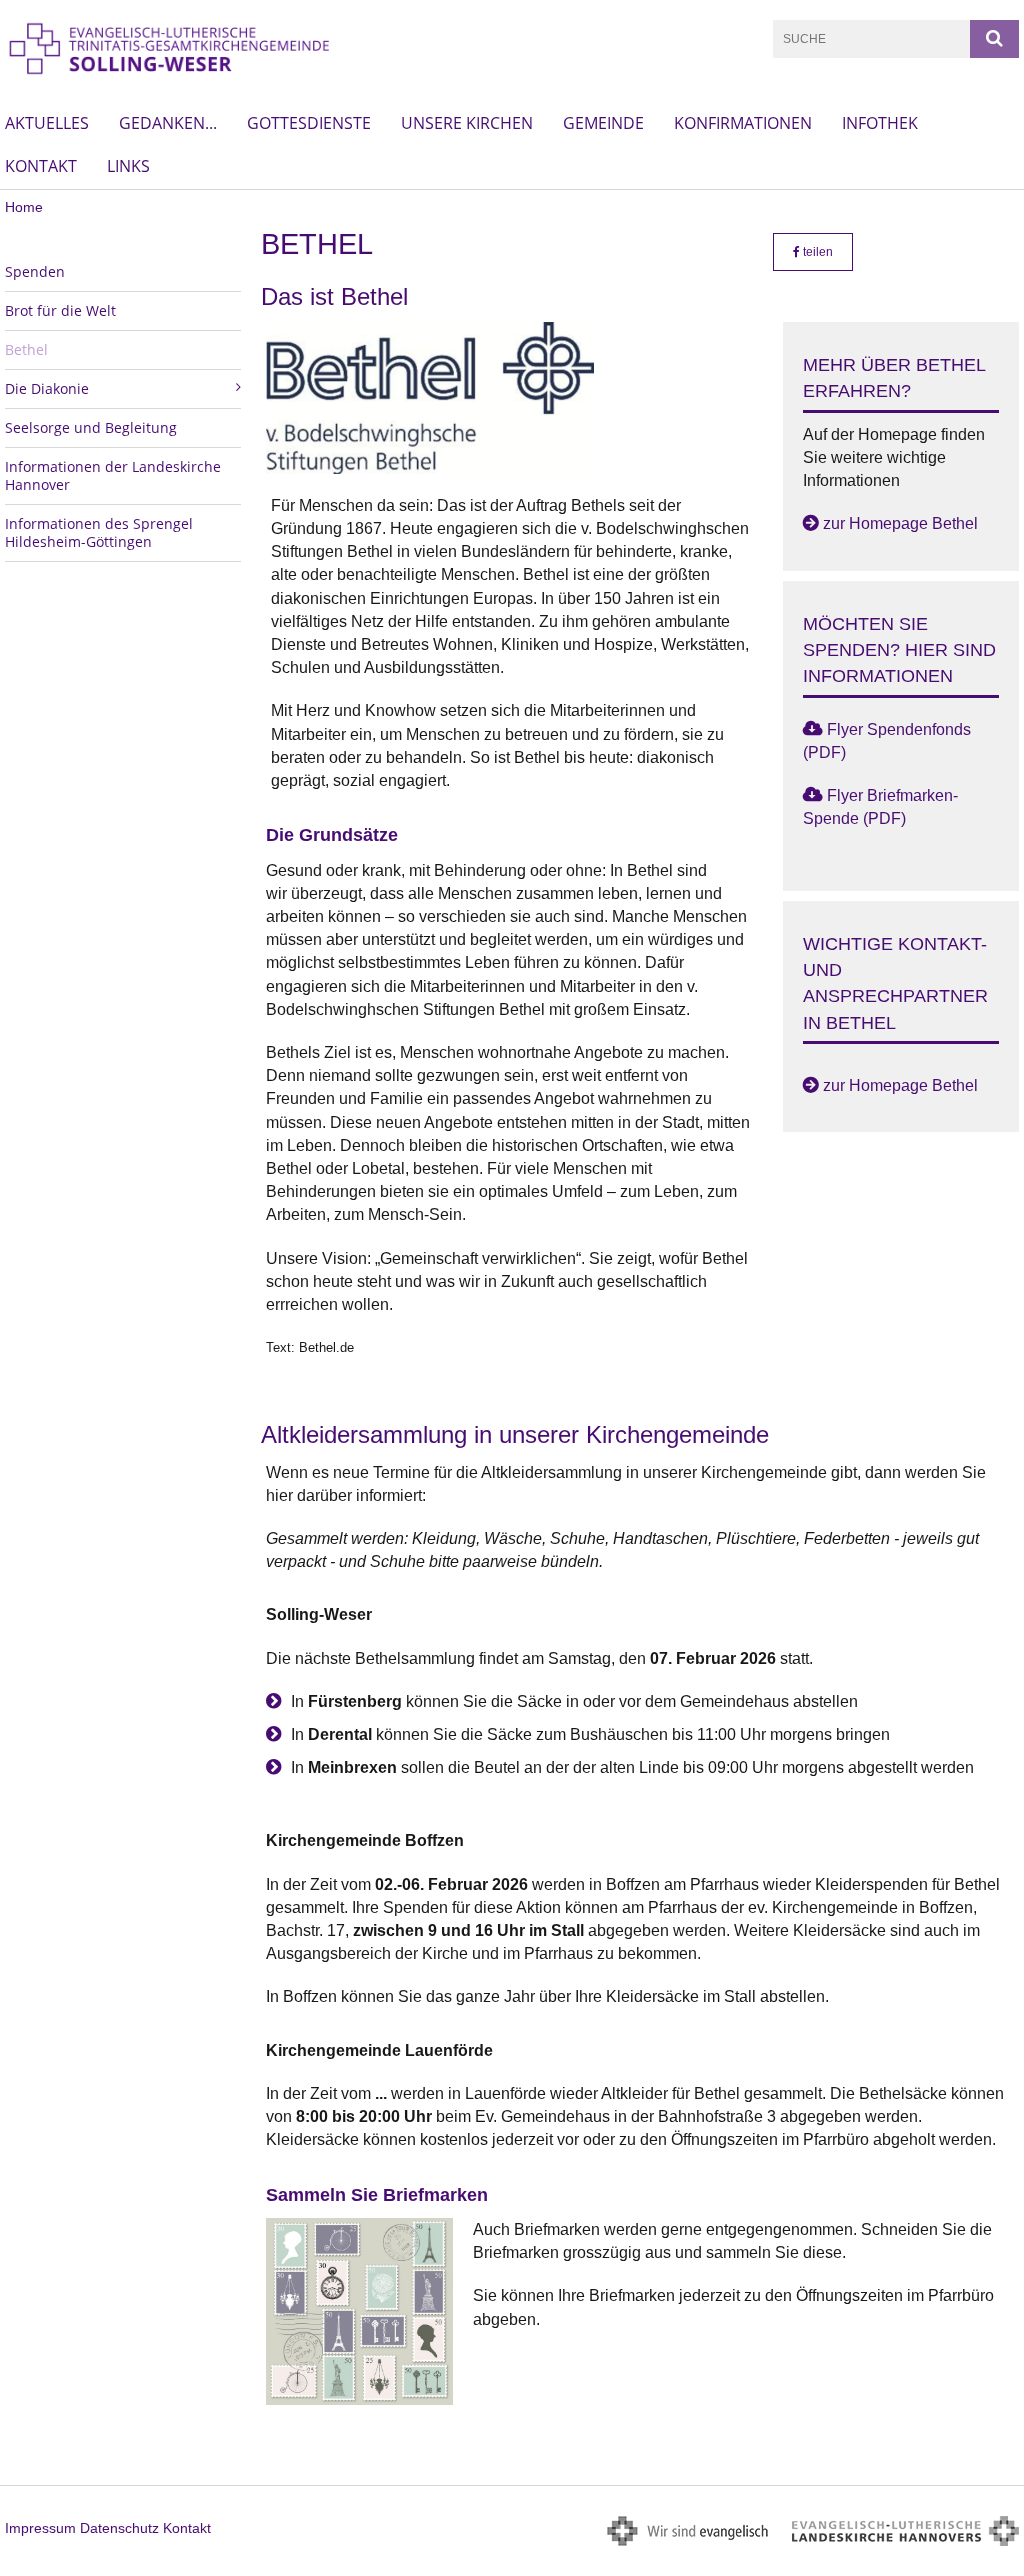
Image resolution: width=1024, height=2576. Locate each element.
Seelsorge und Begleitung (91, 427)
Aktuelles (47, 123)
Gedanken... (168, 123)
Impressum (40, 2528)
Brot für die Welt (60, 310)
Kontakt (41, 166)
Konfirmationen (743, 123)
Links (128, 166)
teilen (816, 252)
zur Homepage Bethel (900, 523)
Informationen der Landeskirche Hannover (113, 475)
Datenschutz (119, 2528)
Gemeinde (603, 123)
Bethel (26, 349)
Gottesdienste (309, 123)
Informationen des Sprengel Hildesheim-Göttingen (99, 532)
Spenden (35, 271)
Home (24, 207)
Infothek (880, 123)
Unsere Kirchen (467, 123)
